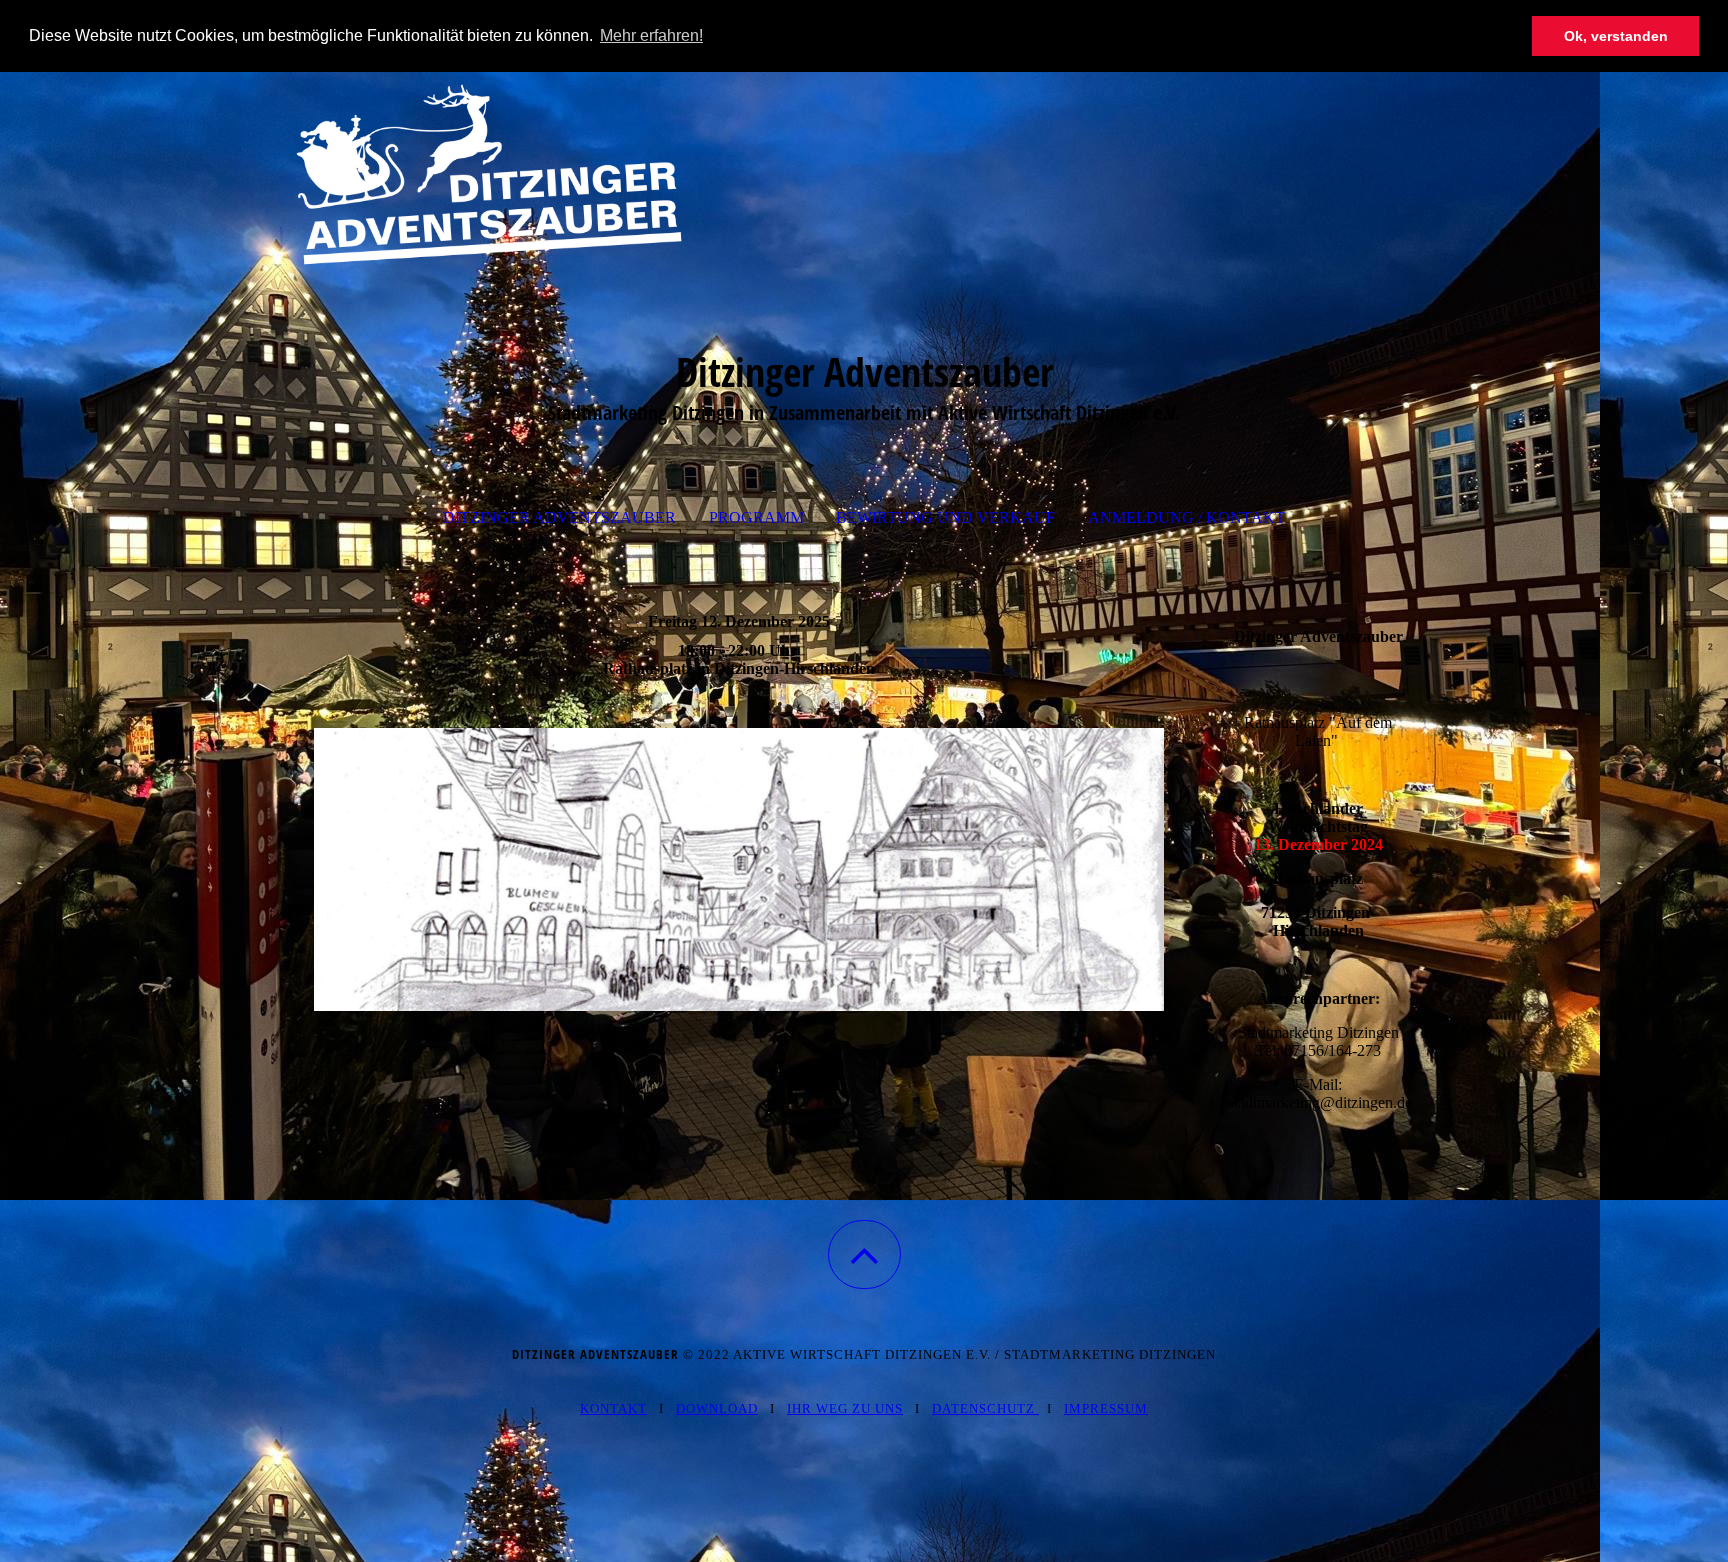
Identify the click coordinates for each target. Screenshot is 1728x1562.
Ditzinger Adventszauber (559, 517)
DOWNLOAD (717, 1408)
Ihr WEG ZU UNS (845, 1408)
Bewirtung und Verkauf (945, 517)
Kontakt (613, 1408)
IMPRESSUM (1106, 1408)
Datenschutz (983, 1408)
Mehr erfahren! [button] (651, 35)
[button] (864, 1254)
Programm (756, 517)
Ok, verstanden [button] (1616, 36)
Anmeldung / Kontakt (1186, 517)
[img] (864, 172)
